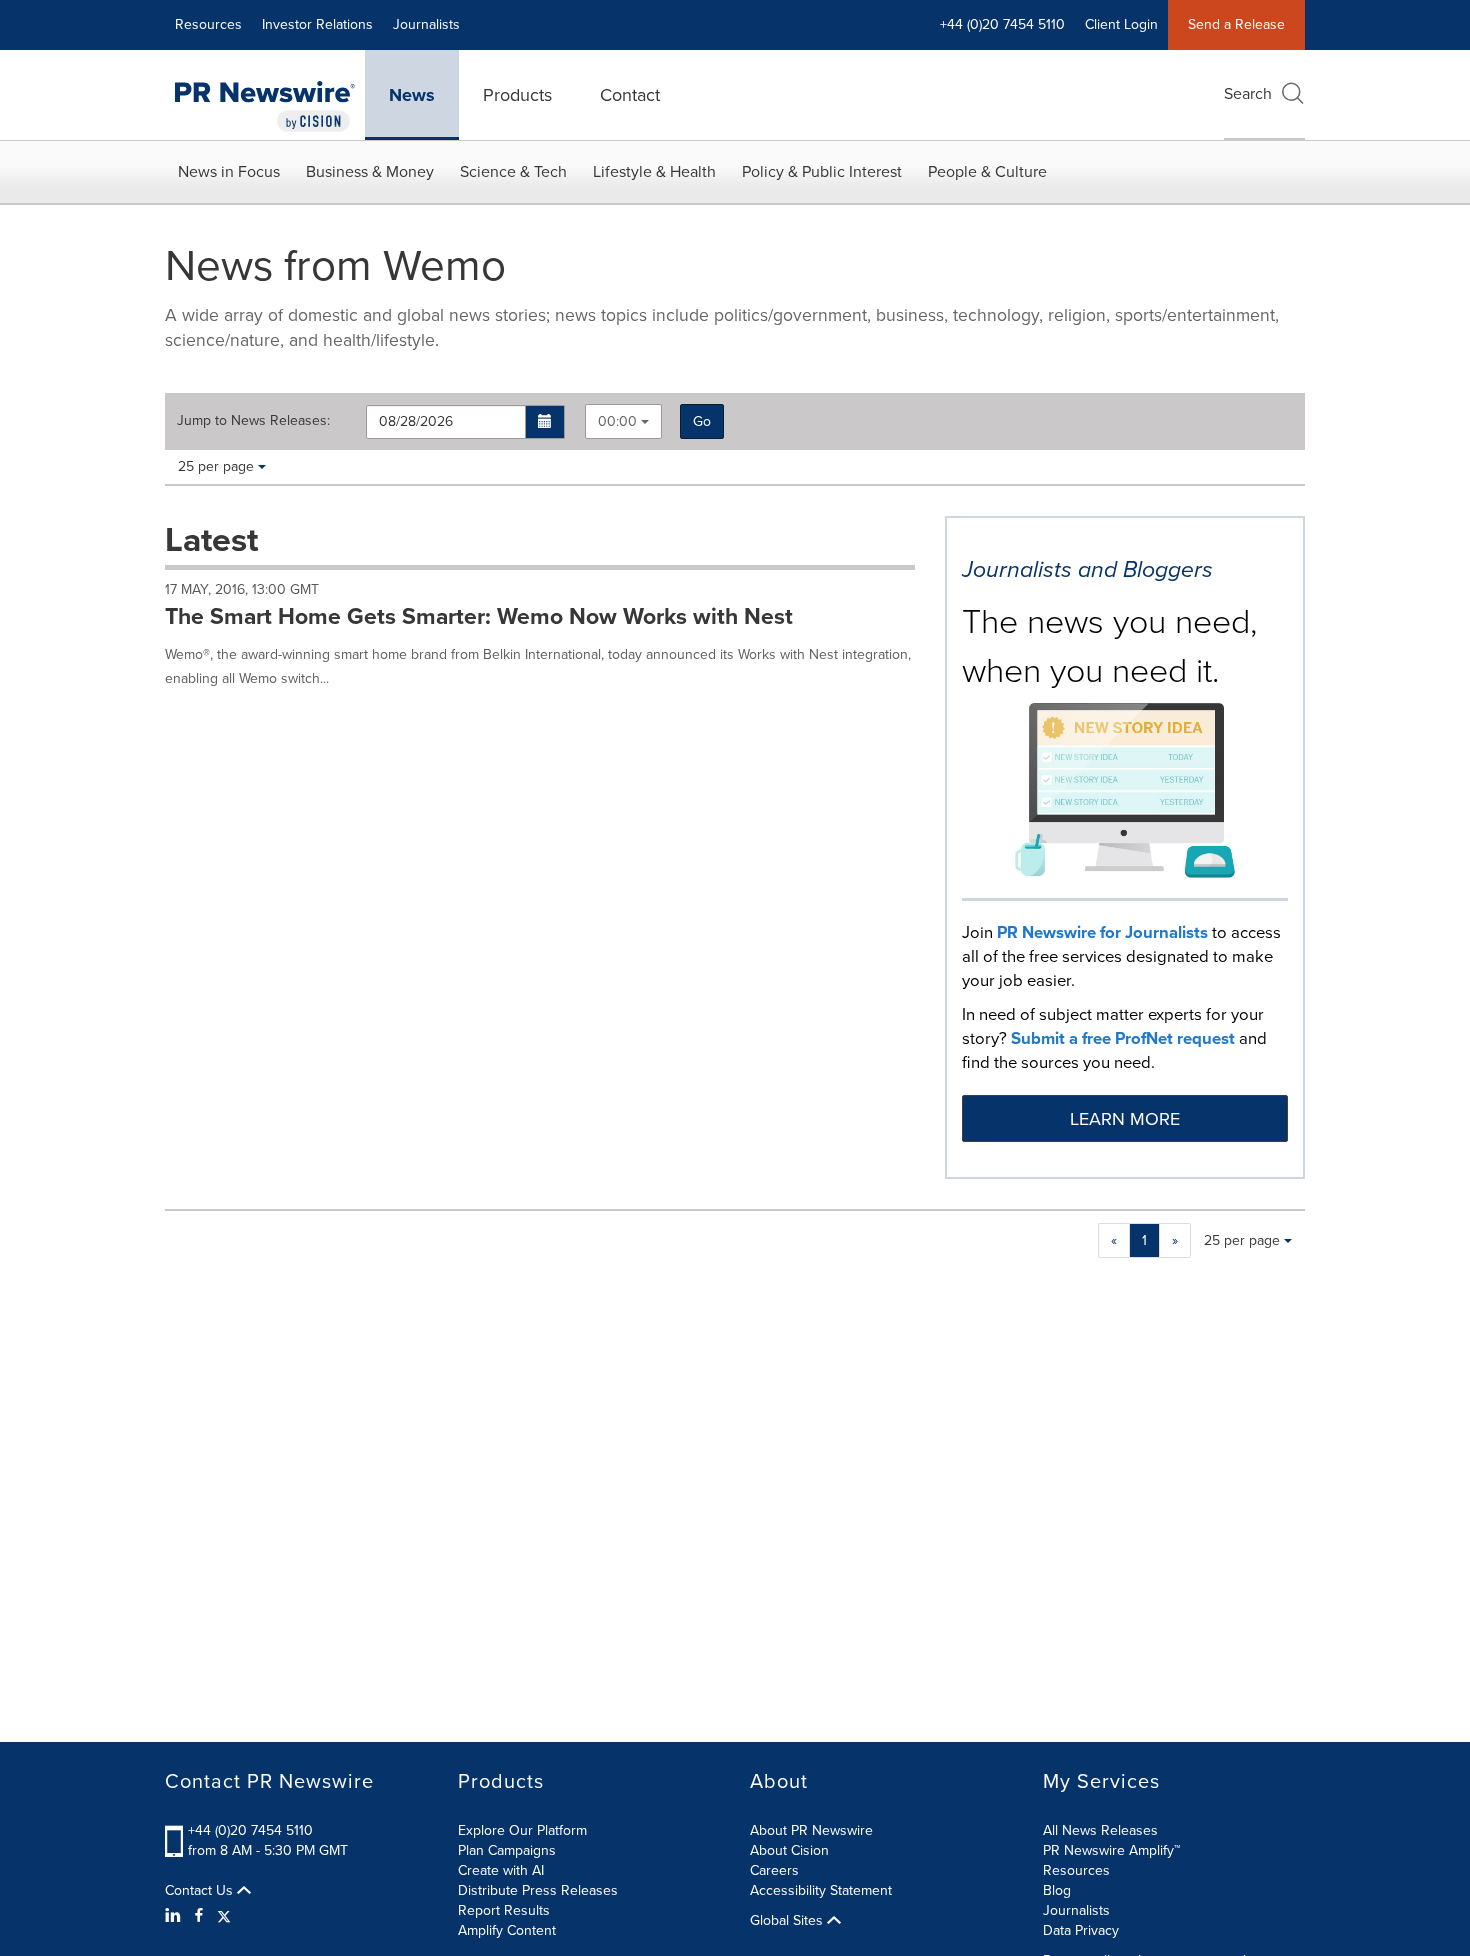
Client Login (1121, 24)
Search (1248, 93)
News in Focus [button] (229, 171)
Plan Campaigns (507, 1850)
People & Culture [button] (987, 171)
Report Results (504, 1910)
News (412, 95)
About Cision (789, 1850)
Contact (630, 95)
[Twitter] (224, 1916)
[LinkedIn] (175, 1916)
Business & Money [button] (370, 171)
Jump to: (253, 421)
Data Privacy (1081, 1930)
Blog (1057, 1890)
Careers (774, 1870)
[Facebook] (199, 1916)
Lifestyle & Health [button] (654, 171)
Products (517, 95)
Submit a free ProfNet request (1123, 1038)
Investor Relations (317, 24)
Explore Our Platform (522, 1830)
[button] (545, 422)
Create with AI (501, 1870)
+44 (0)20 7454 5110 (250, 1830)
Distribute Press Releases (538, 1890)
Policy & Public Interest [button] (822, 171)
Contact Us (201, 1891)
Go (702, 421)
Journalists (426, 24)
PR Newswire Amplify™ (1111, 1850)
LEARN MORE (1125, 1119)
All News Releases (1100, 1830)
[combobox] (623, 421)
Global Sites (788, 1921)
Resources (208, 24)
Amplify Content (507, 1930)
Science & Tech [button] (513, 171)
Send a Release (1236, 24)
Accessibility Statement (821, 1890)
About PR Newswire (811, 1830)
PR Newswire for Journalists (1102, 932)
